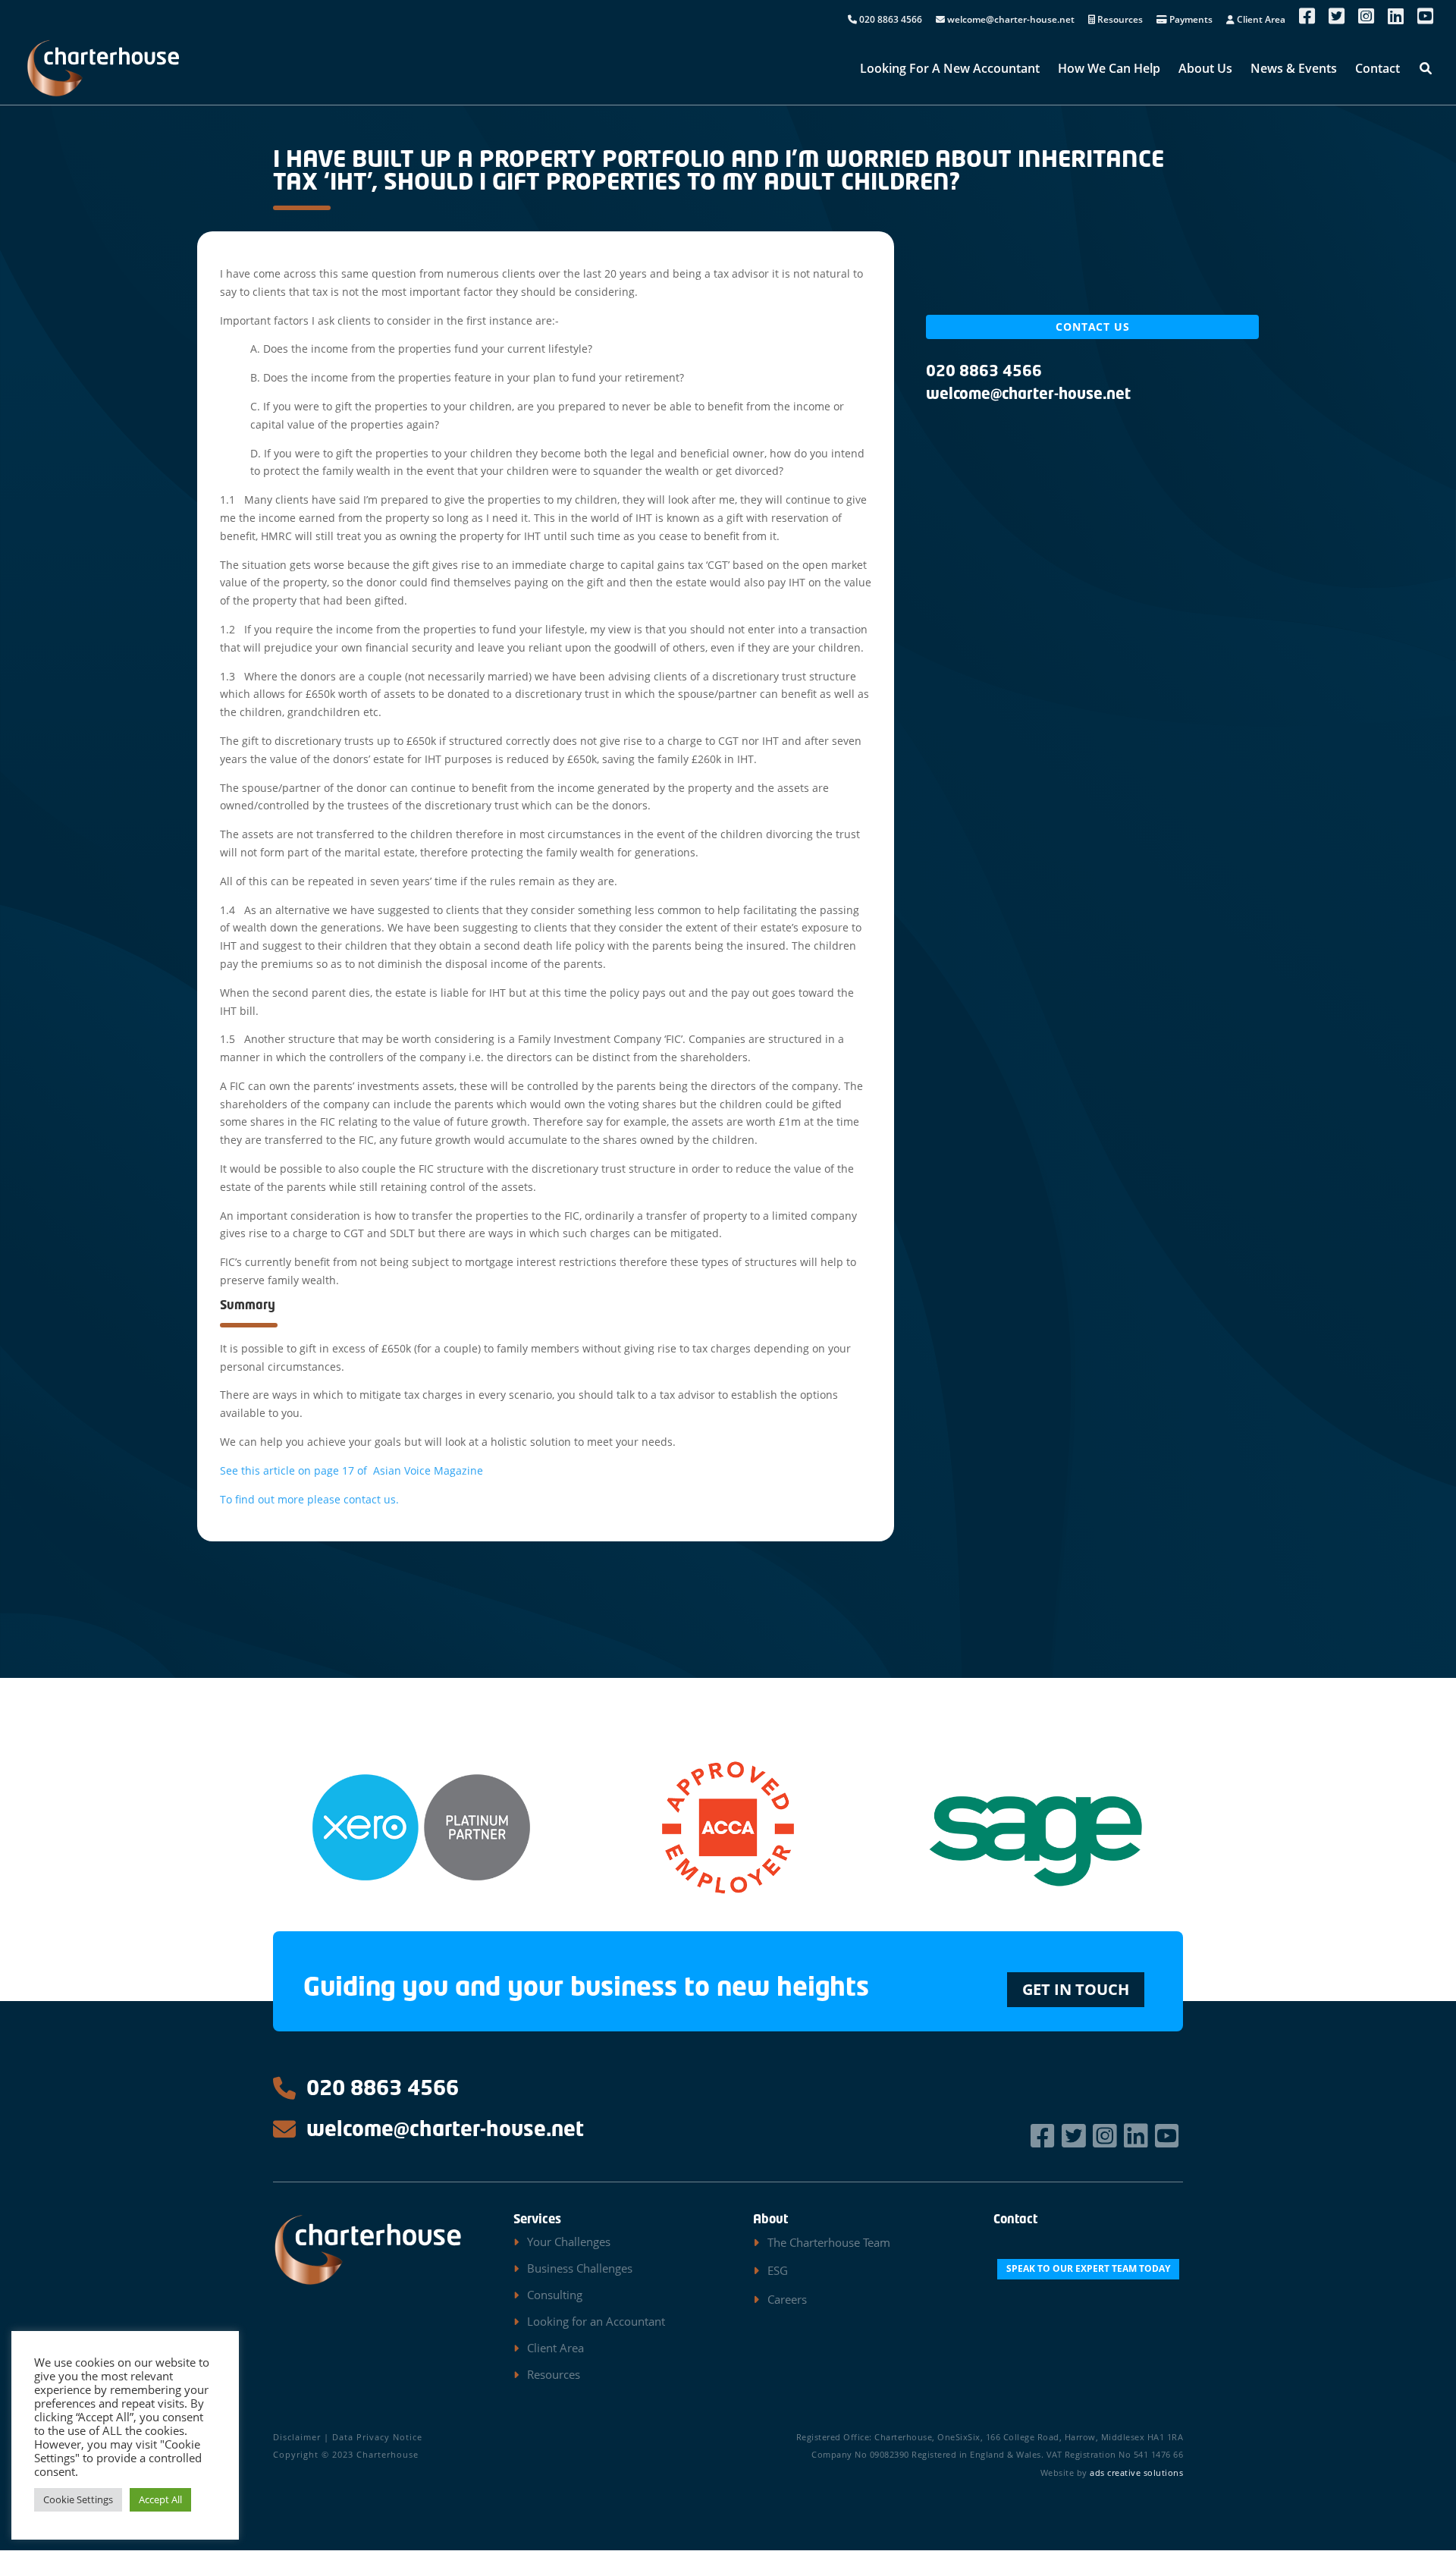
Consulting (555, 2295)
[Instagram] (1107, 2136)
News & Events (1294, 70)
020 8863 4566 (890, 20)
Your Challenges (569, 2242)
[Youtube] (1169, 2136)
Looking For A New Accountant (950, 70)
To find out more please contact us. (309, 1499)
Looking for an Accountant (596, 2321)
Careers (787, 2299)
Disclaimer (297, 2437)
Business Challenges (580, 2268)
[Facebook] (1045, 2136)
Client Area (1260, 20)
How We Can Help (1109, 70)
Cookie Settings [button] (78, 2499)
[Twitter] (1076, 2136)
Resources (1119, 20)
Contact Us (1093, 327)
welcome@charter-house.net (1010, 20)
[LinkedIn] (1138, 2136)
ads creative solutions (1136, 2472)
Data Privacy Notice (377, 2437)
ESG (778, 2270)
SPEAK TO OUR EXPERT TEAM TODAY (1088, 2268)
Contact (1378, 70)
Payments (1190, 20)
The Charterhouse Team (829, 2242)
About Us (1205, 70)
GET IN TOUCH (1076, 1989)
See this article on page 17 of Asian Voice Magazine (351, 1470)
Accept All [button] (160, 2499)
